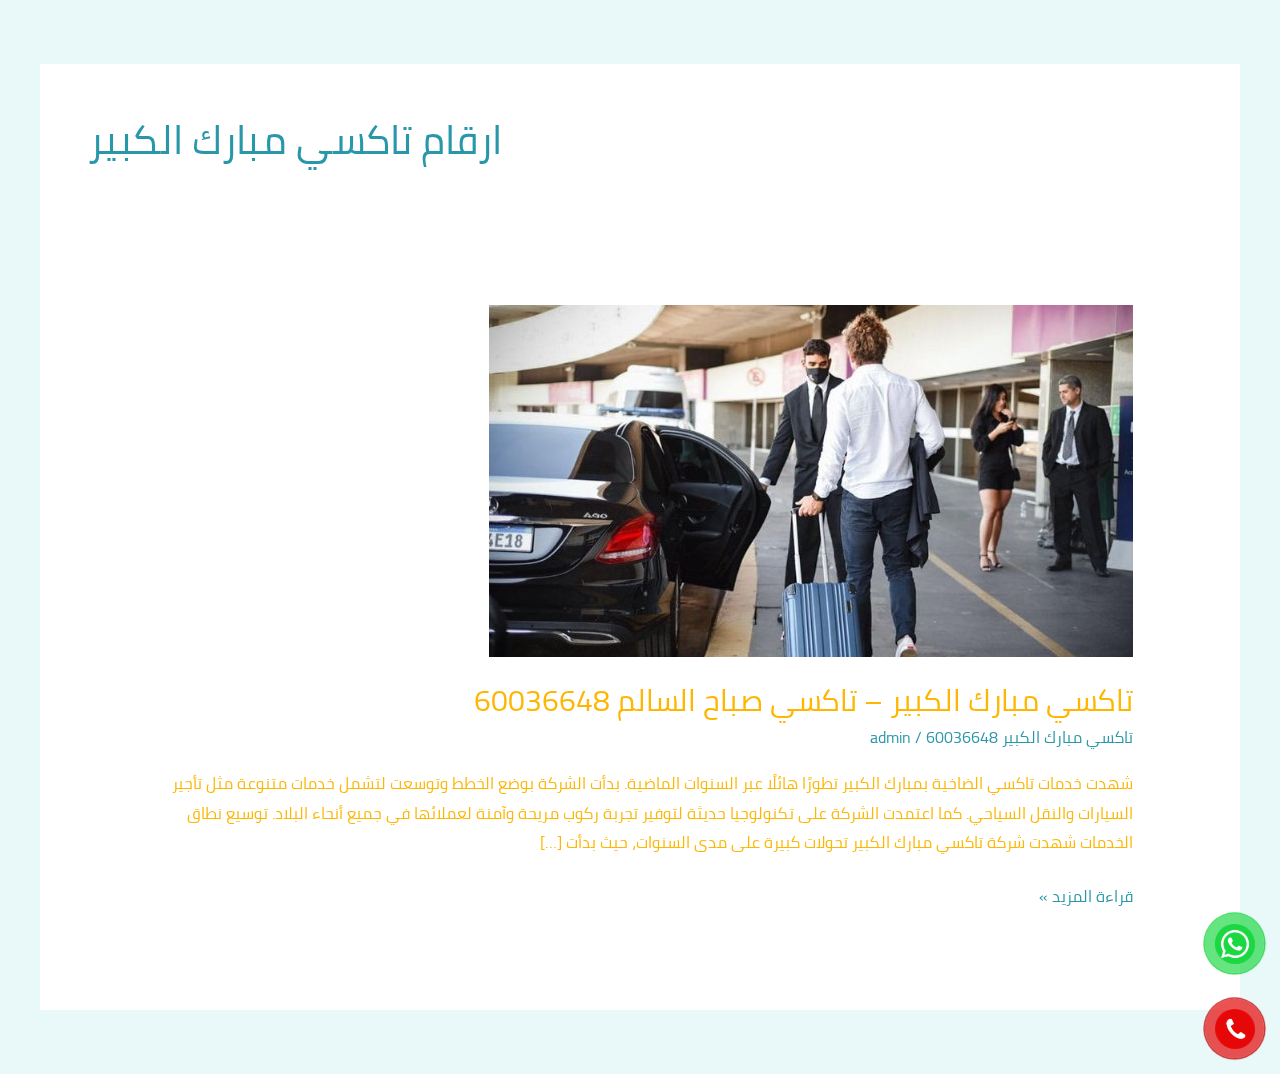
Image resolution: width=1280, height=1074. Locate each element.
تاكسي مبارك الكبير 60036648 (1029, 737)
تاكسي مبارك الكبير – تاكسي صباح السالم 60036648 (803, 700)
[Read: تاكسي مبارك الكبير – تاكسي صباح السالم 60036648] (811, 479)
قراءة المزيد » (1086, 896)
